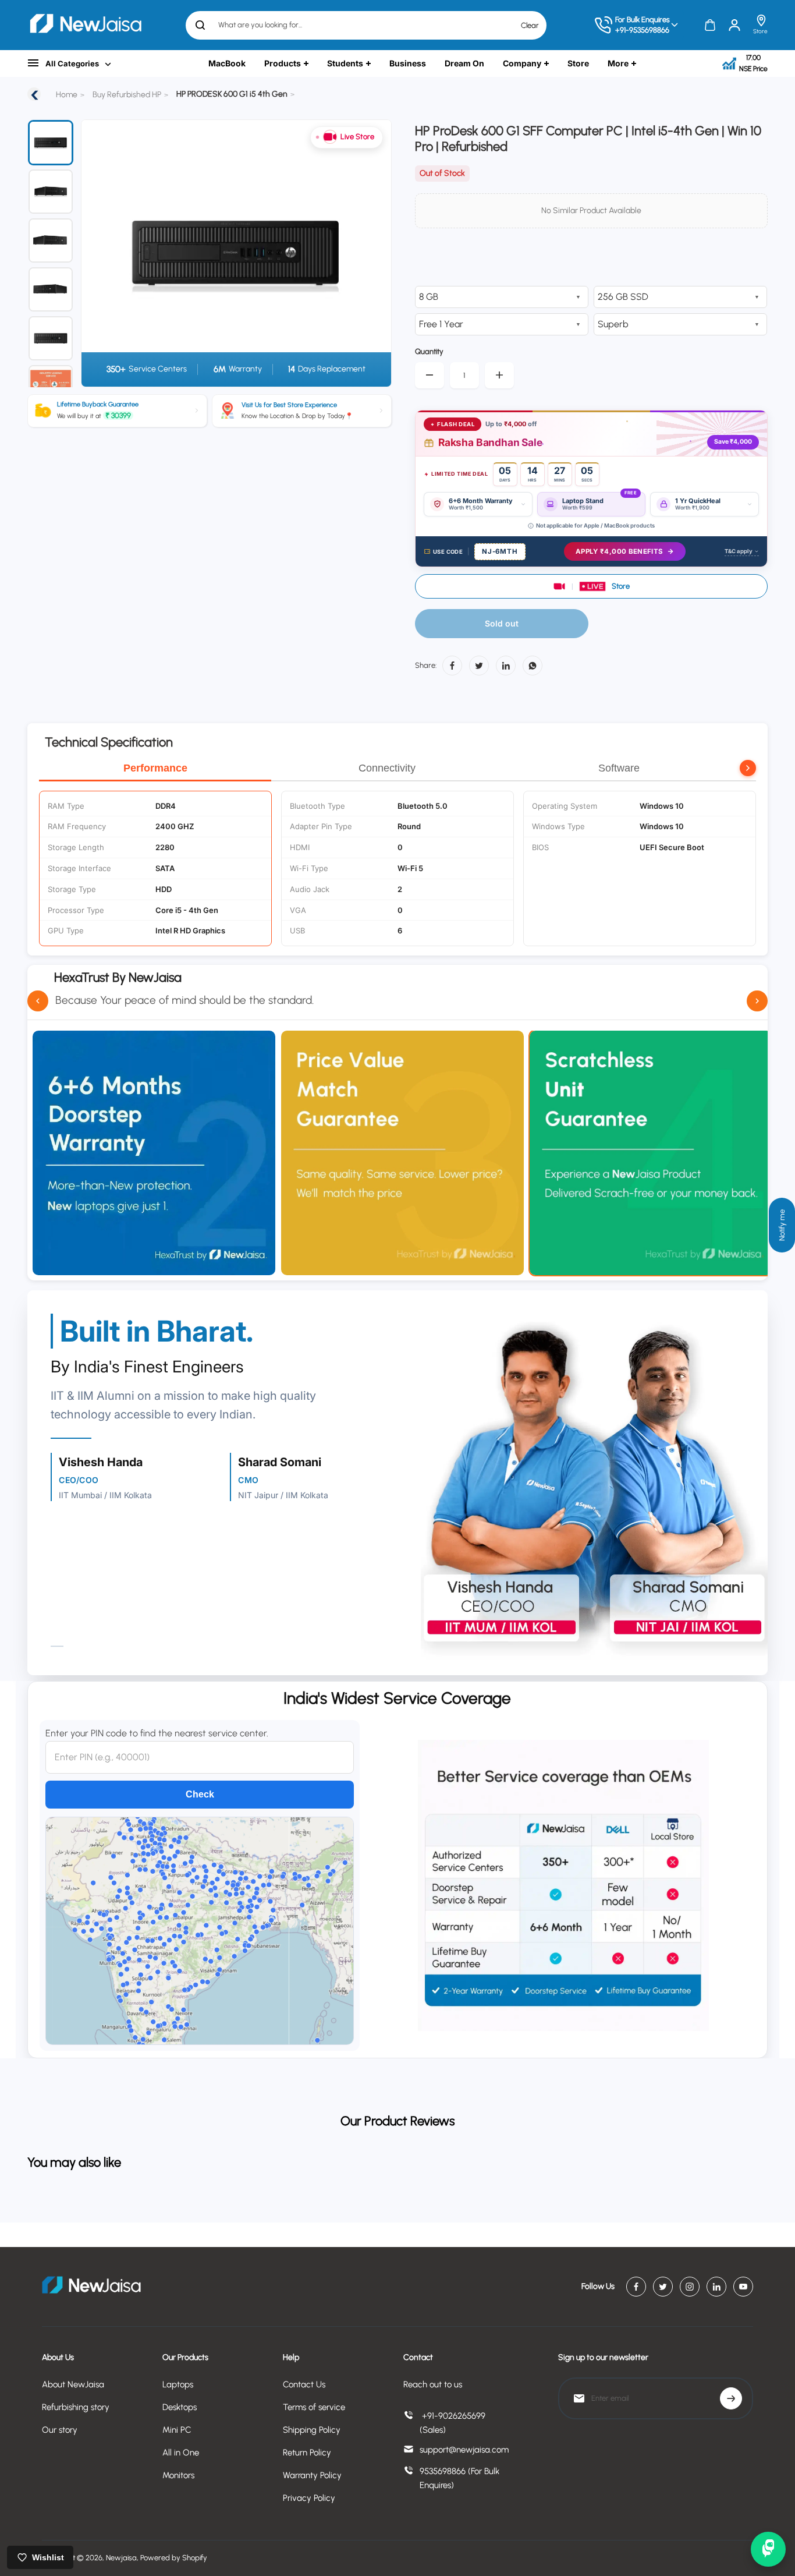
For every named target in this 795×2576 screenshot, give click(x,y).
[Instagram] (690, 2287)
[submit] (731, 2398)
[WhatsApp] (533, 666)
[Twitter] (479, 666)
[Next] (368, 253)
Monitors (178, 2475)
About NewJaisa (73, 2384)
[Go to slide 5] (51, 338)
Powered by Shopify (174, 2558)
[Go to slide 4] (51, 289)
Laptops (178, 2384)
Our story (60, 2430)
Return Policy (307, 2453)
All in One (181, 2453)
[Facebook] (452, 666)
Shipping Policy (312, 2430)
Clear (530, 25)
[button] (591, 586)
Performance (155, 768)
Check (200, 1794)
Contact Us (304, 2384)
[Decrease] (430, 375)
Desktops (180, 2407)
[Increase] (499, 375)
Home (67, 95)
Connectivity (387, 768)
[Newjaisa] (86, 25)
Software (619, 768)
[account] (734, 25)
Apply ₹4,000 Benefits (619, 551)
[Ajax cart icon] (710, 25)
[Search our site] (200, 25)
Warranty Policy (312, 2475)
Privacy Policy (309, 2498)
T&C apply (739, 551)
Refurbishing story (76, 2407)
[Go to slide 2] (51, 192)
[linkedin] (716, 2287)
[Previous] (97, 253)
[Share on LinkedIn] (506, 666)
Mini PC (177, 2430)
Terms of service (314, 2407)
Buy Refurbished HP (127, 95)
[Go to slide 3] (51, 240)
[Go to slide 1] (51, 143)
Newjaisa (121, 2558)
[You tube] (743, 2287)
